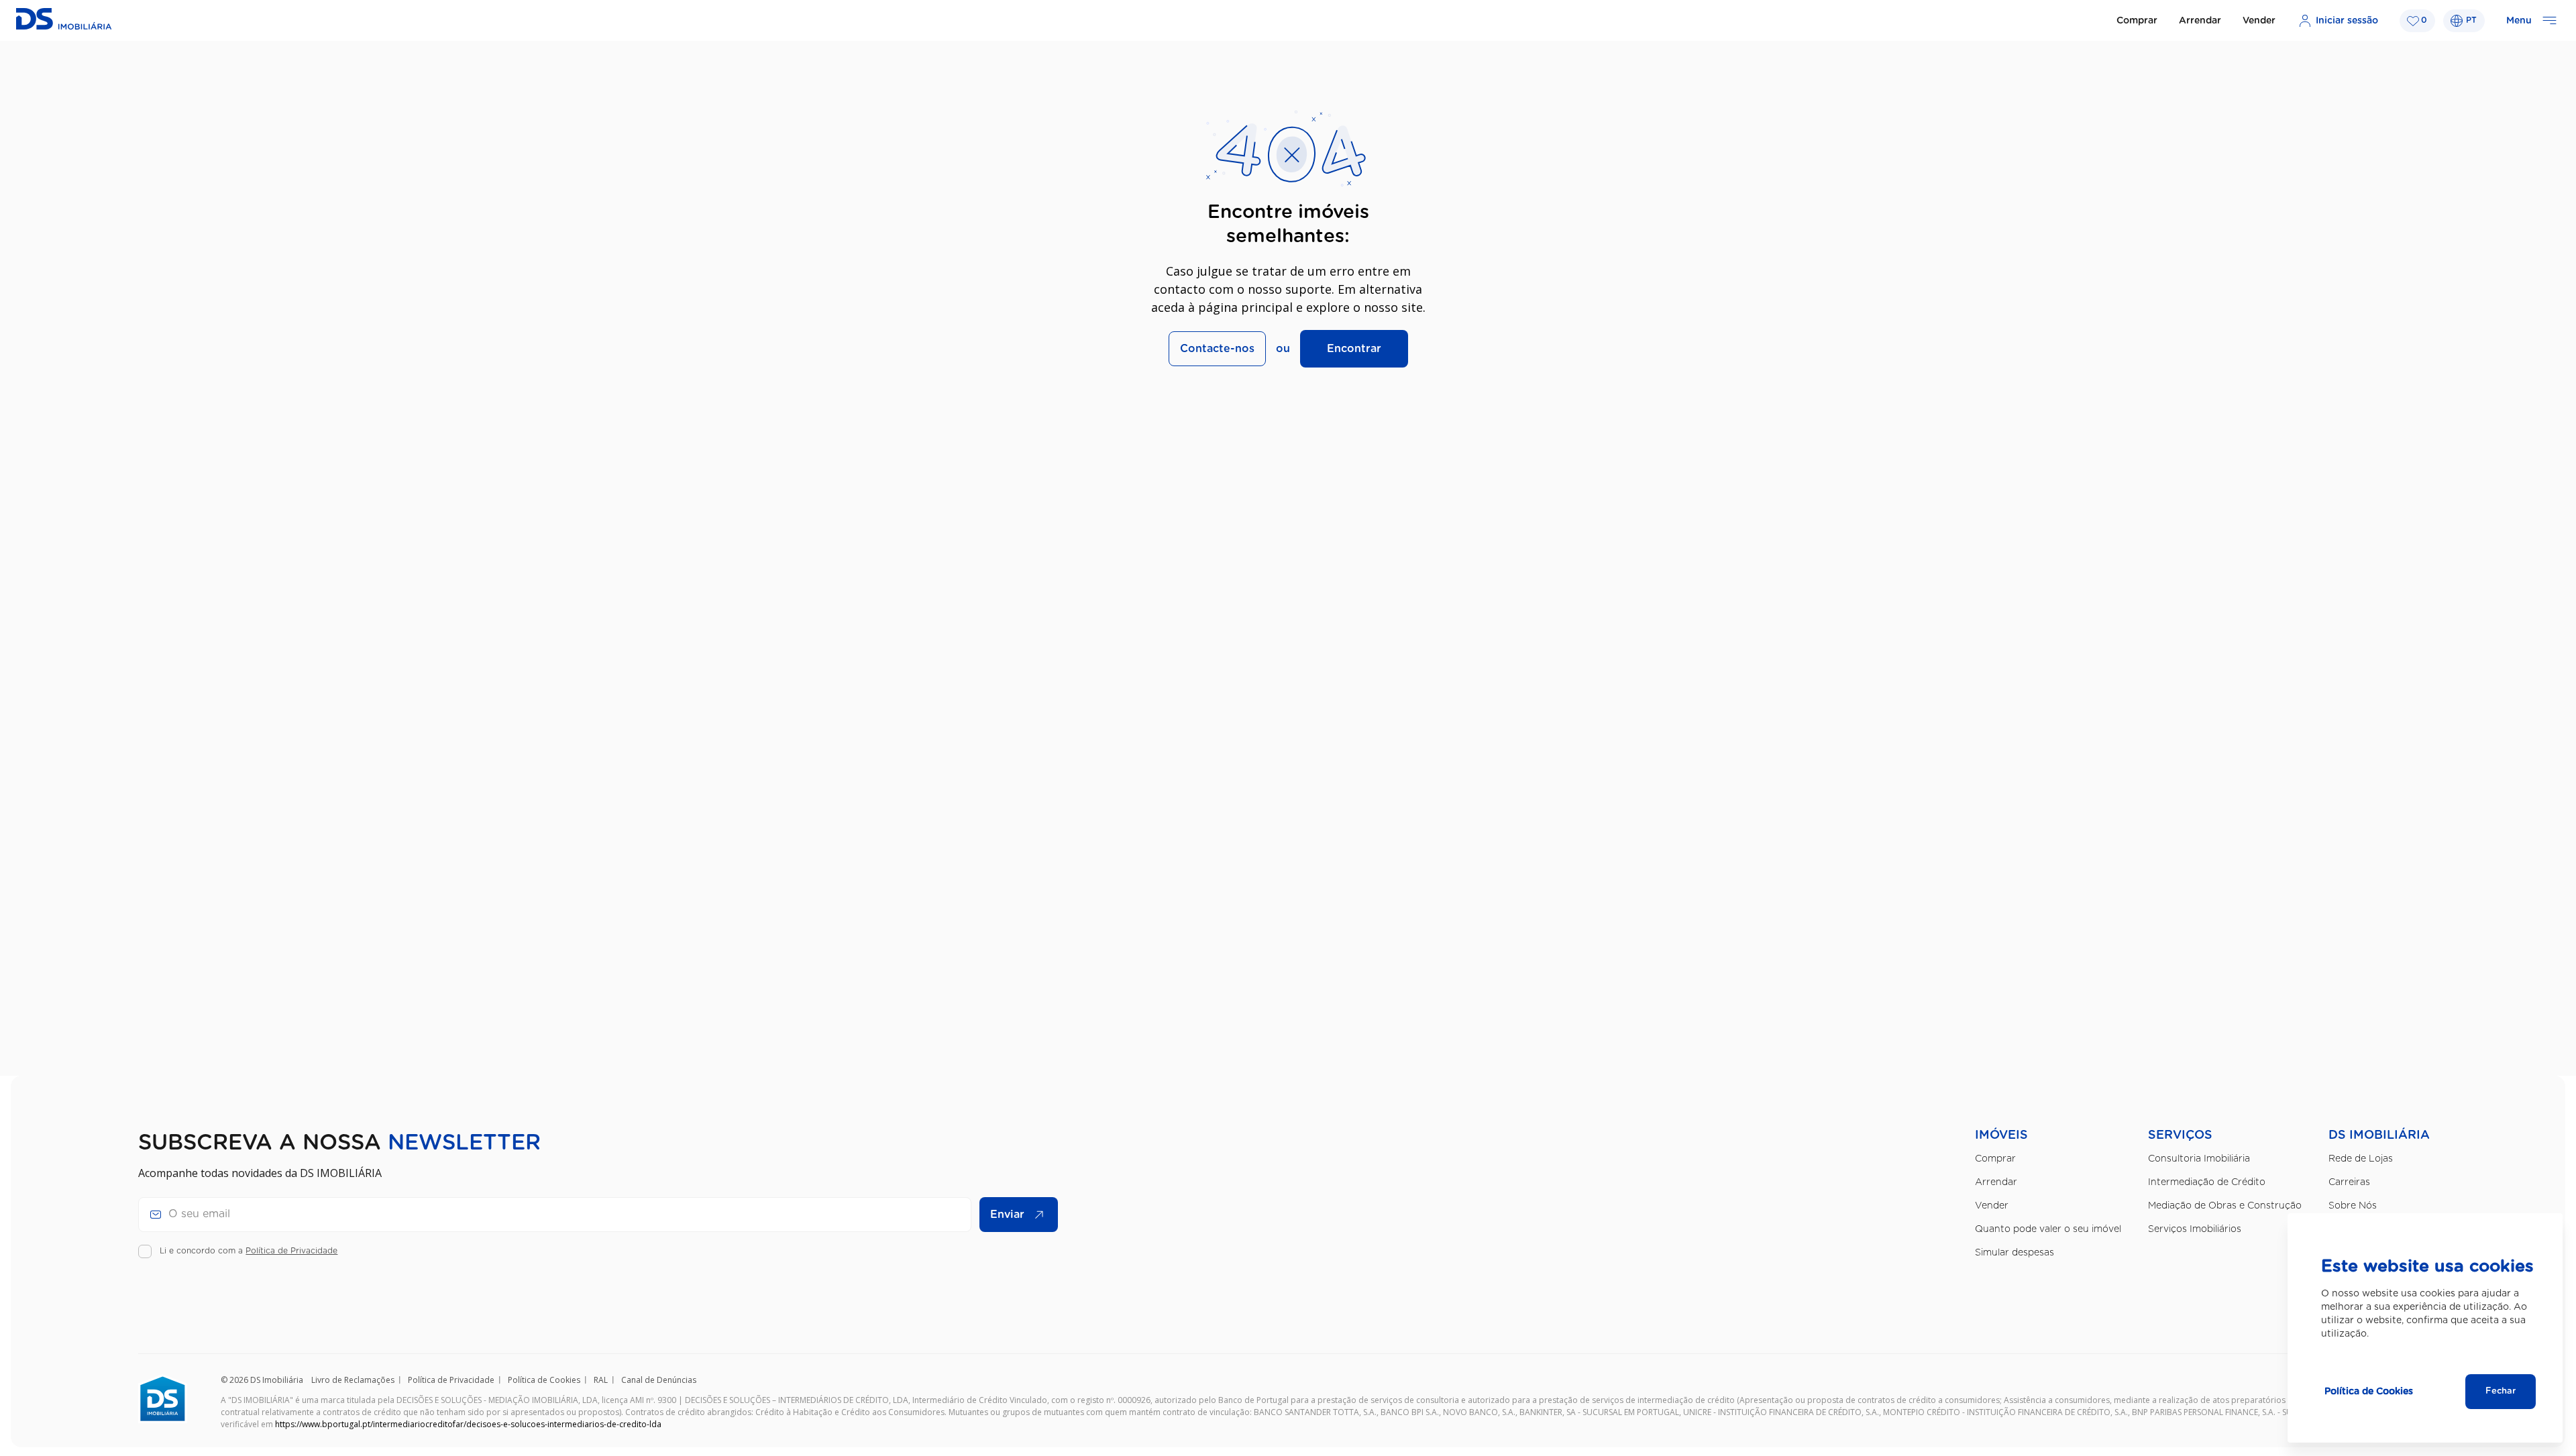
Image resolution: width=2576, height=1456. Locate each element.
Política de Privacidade (291, 1251)
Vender (2259, 21)
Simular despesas (2015, 1253)
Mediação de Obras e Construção (2225, 1206)
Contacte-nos (1217, 349)
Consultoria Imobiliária (2199, 1159)
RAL (601, 1380)
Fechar (2501, 1391)
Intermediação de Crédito (2207, 1182)
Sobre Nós (2353, 1206)
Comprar (2137, 21)
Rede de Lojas (2361, 1159)
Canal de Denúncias (659, 1380)
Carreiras (2349, 1182)
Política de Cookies (544, 1380)
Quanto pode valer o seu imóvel (2048, 1229)
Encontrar (1354, 349)
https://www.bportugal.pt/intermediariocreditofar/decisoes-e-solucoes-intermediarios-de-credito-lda (468, 1424)
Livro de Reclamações (353, 1380)
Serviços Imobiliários (2195, 1229)
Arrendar (2200, 21)
